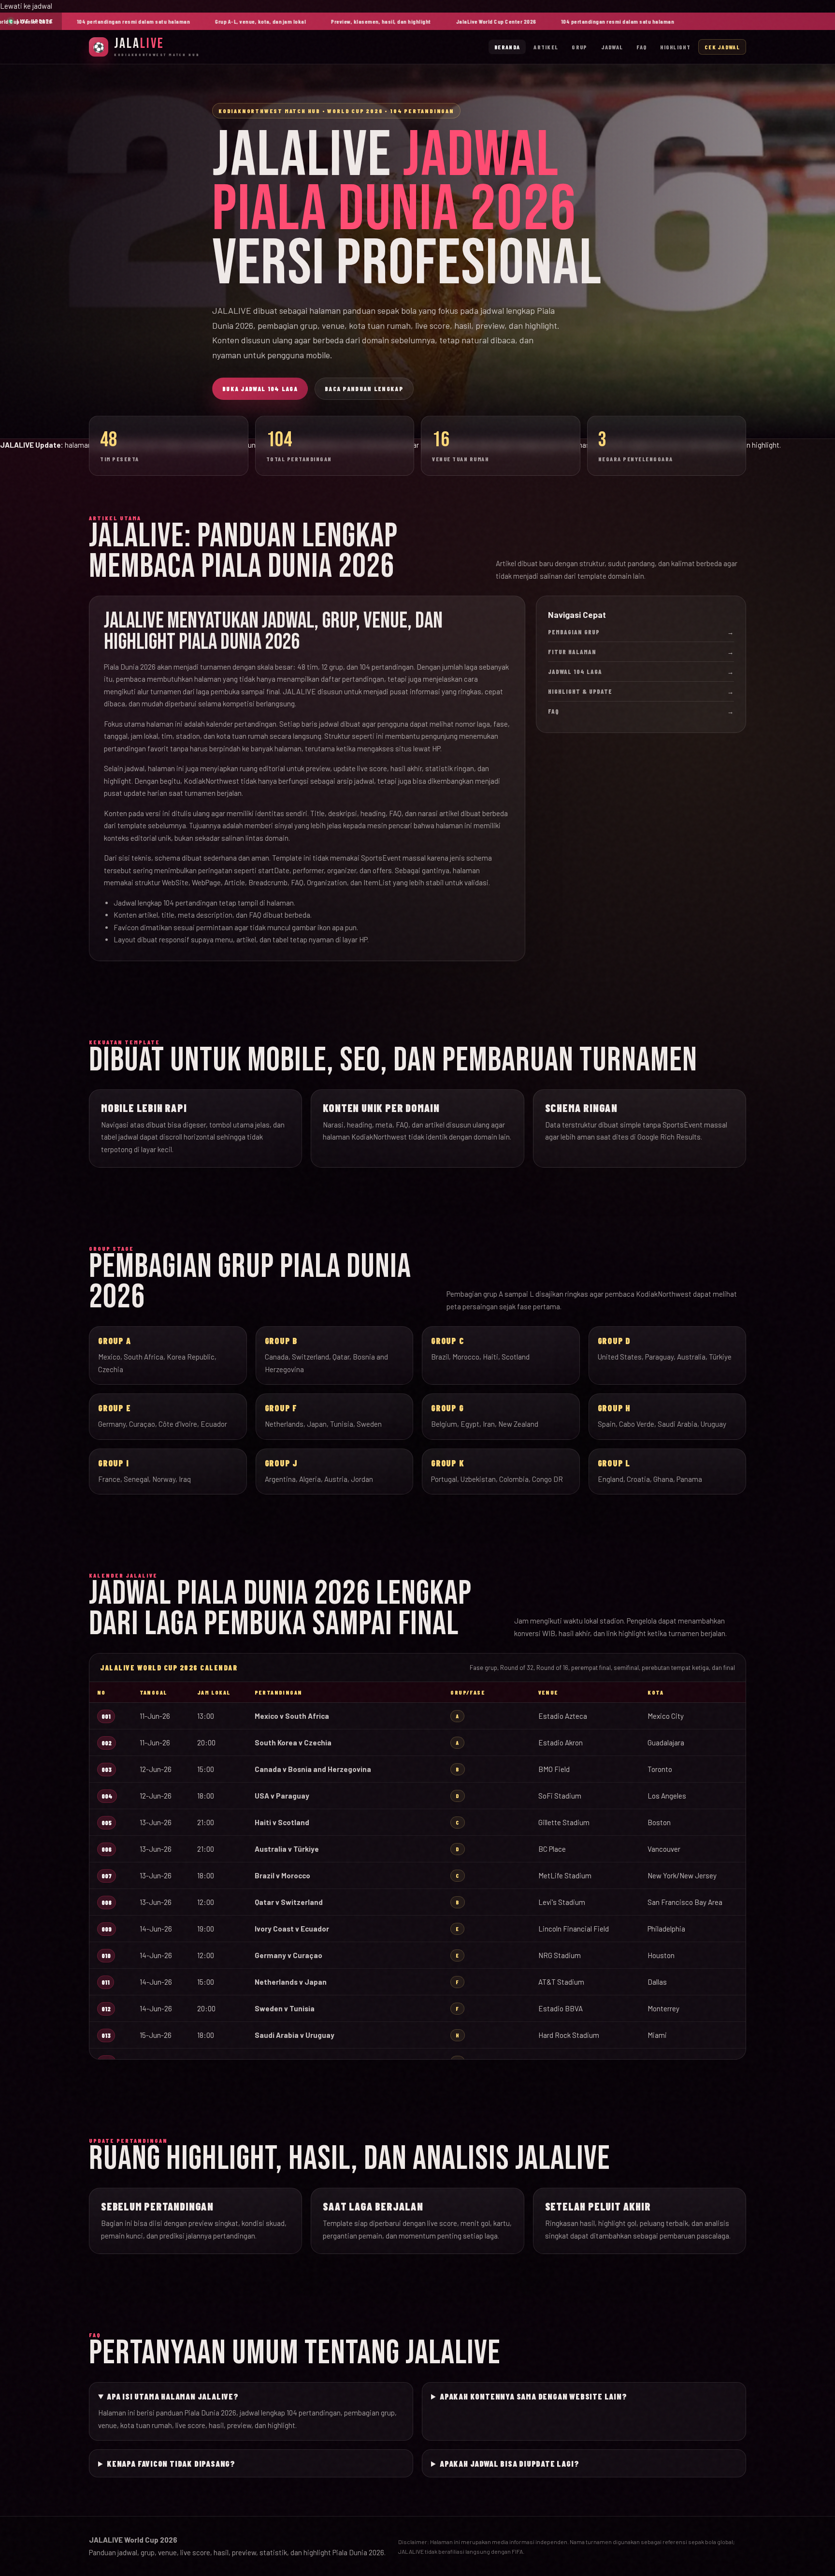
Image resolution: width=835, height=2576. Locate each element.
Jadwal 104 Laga (641, 672)
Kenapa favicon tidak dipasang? (171, 2463)
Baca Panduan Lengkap (364, 389)
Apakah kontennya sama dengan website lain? (533, 2396)
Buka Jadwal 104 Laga (260, 389)
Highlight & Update (641, 691)
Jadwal (612, 47)
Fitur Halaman (641, 652)
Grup (579, 47)
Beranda (507, 47)
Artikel (546, 47)
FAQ (641, 47)
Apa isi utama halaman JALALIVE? (173, 2396)
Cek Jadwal (722, 47)
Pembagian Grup (641, 632)
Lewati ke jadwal (26, 6)
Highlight (675, 47)
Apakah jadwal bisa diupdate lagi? (509, 2463)
